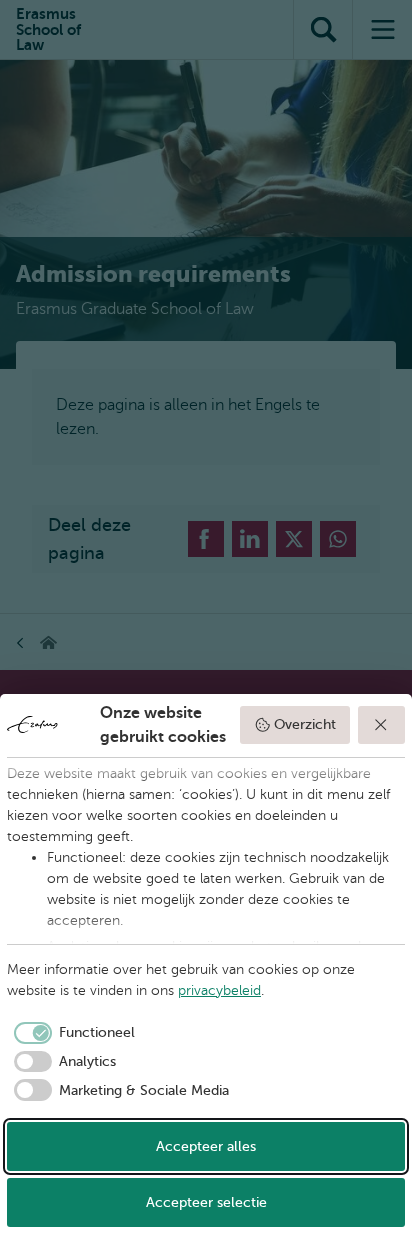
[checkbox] (71, 1033)
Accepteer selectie (206, 1202)
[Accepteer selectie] (382, 725)
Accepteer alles (206, 1146)
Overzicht (305, 724)
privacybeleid (219, 990)
